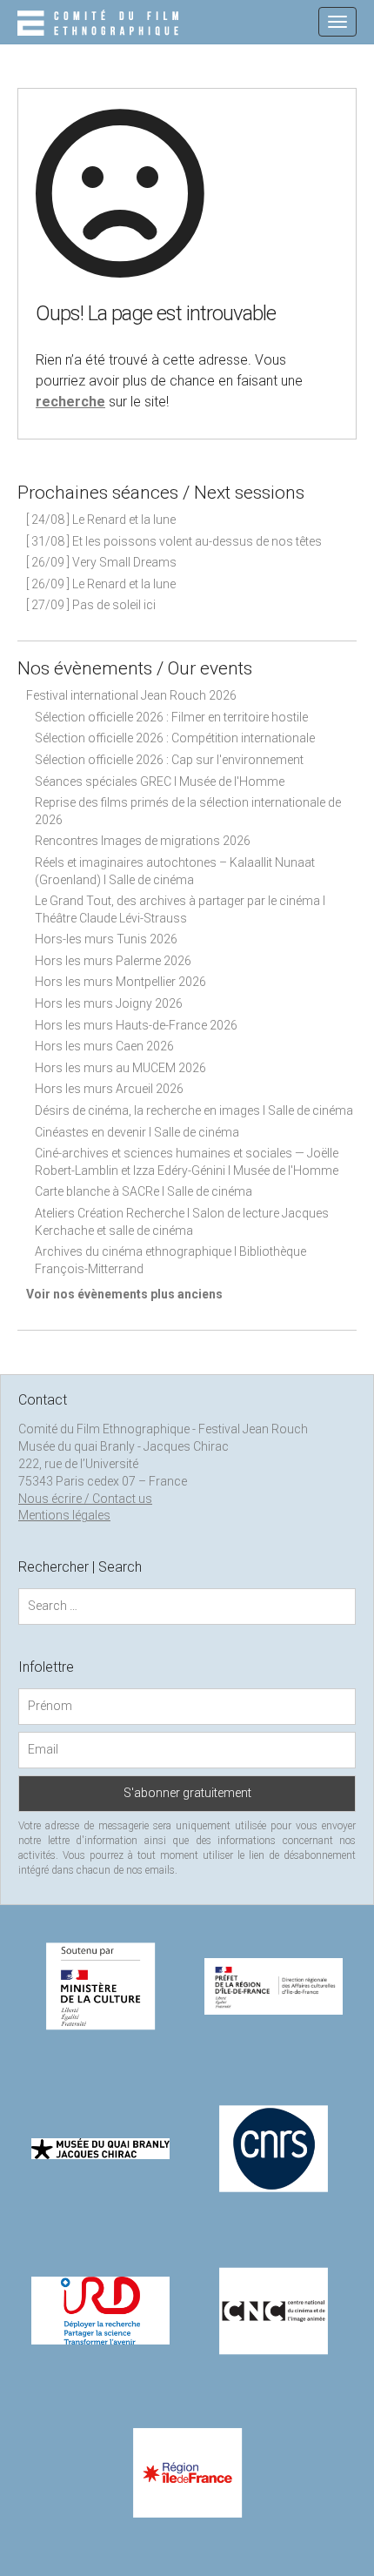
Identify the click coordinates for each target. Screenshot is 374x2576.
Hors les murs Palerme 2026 (113, 961)
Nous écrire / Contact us (85, 1499)
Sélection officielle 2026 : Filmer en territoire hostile (171, 717)
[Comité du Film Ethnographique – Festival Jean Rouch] (100, 24)
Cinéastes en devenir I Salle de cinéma (137, 1132)
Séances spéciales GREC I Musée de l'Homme (160, 782)
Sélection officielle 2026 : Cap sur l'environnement (169, 760)
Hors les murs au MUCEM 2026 (120, 1068)
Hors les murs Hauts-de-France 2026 (136, 1025)
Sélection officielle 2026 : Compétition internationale (175, 738)
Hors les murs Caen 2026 (104, 1046)
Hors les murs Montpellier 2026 (120, 982)
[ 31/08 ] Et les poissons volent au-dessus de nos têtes (174, 541)
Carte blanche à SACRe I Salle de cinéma (144, 1191)
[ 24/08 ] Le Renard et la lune (101, 520)
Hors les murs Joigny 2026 (109, 1003)
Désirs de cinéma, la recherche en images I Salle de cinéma (194, 1110)
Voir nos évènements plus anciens (124, 1294)
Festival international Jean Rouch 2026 (131, 695)
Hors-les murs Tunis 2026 (106, 939)
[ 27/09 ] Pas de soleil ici (91, 605)
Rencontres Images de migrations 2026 (143, 841)
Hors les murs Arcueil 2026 (109, 1089)
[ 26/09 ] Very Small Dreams (101, 562)
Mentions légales (64, 1515)
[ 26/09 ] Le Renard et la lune (101, 584)
